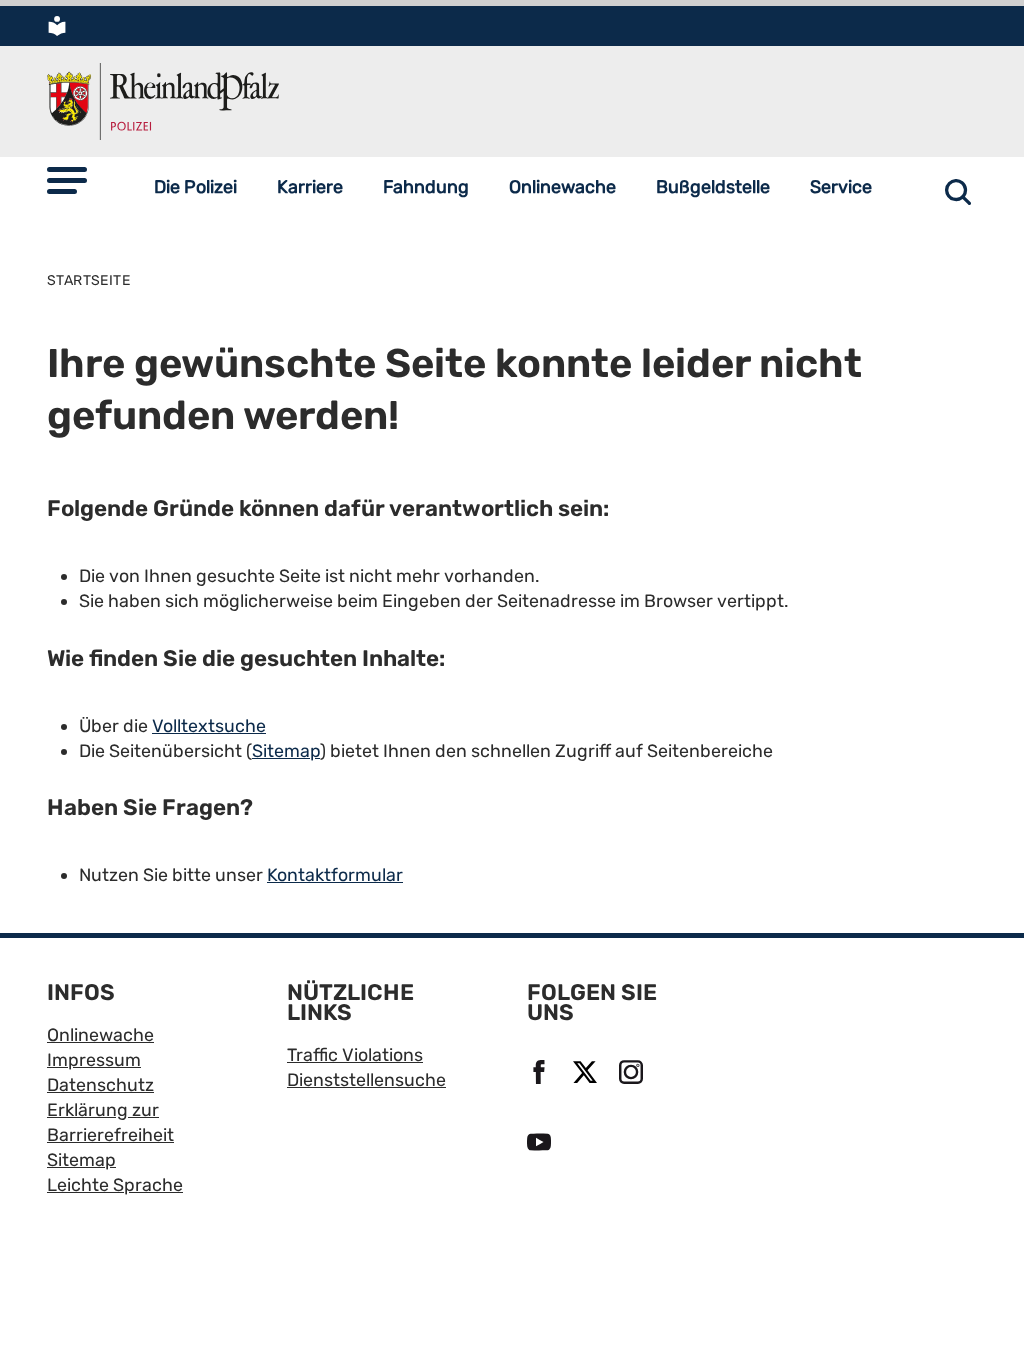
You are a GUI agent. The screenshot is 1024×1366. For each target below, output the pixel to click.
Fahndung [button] (426, 187)
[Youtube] (542, 1143)
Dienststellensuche (366, 1079)
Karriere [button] (310, 187)
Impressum (94, 1059)
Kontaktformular (335, 874)
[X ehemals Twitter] (588, 1073)
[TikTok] (588, 1143)
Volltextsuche (209, 725)
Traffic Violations (355, 1054)
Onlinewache (100, 1034)
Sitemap (286, 750)
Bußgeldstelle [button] (713, 187)
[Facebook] (542, 1073)
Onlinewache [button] (562, 187)
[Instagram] (634, 1073)
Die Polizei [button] (195, 187)
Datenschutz (100, 1084)
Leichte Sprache (115, 1184)
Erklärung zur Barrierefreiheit (110, 1122)
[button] (67, 180)
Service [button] (841, 187)
